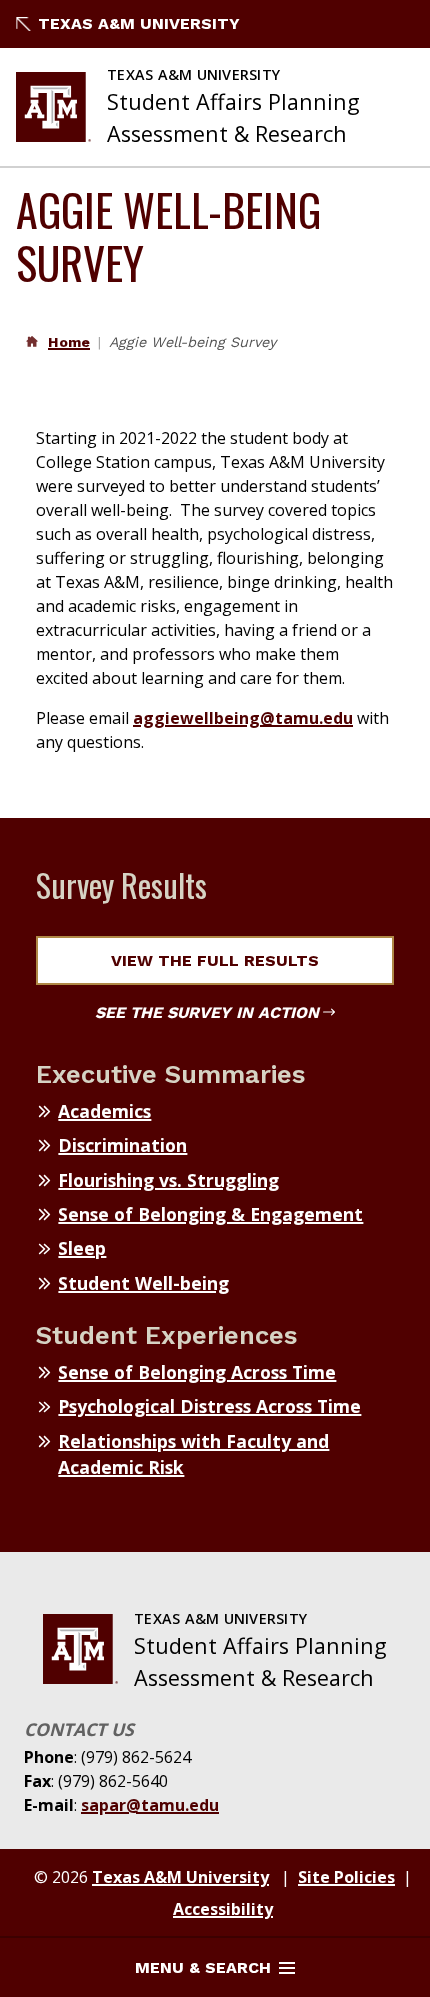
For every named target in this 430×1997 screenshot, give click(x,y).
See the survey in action (207, 1012)
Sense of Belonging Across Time (197, 1372)
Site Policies (346, 1877)
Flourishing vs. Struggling (168, 1180)
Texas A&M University (139, 23)
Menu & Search (203, 1967)
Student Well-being (143, 1283)
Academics (104, 1111)
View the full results (215, 960)
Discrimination (122, 1145)
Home (69, 342)
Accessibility (223, 1909)
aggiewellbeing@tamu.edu (243, 718)
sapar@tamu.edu (150, 1805)
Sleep (82, 1248)
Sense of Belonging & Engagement (210, 1214)
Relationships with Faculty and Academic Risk (193, 1454)
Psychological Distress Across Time (209, 1406)
